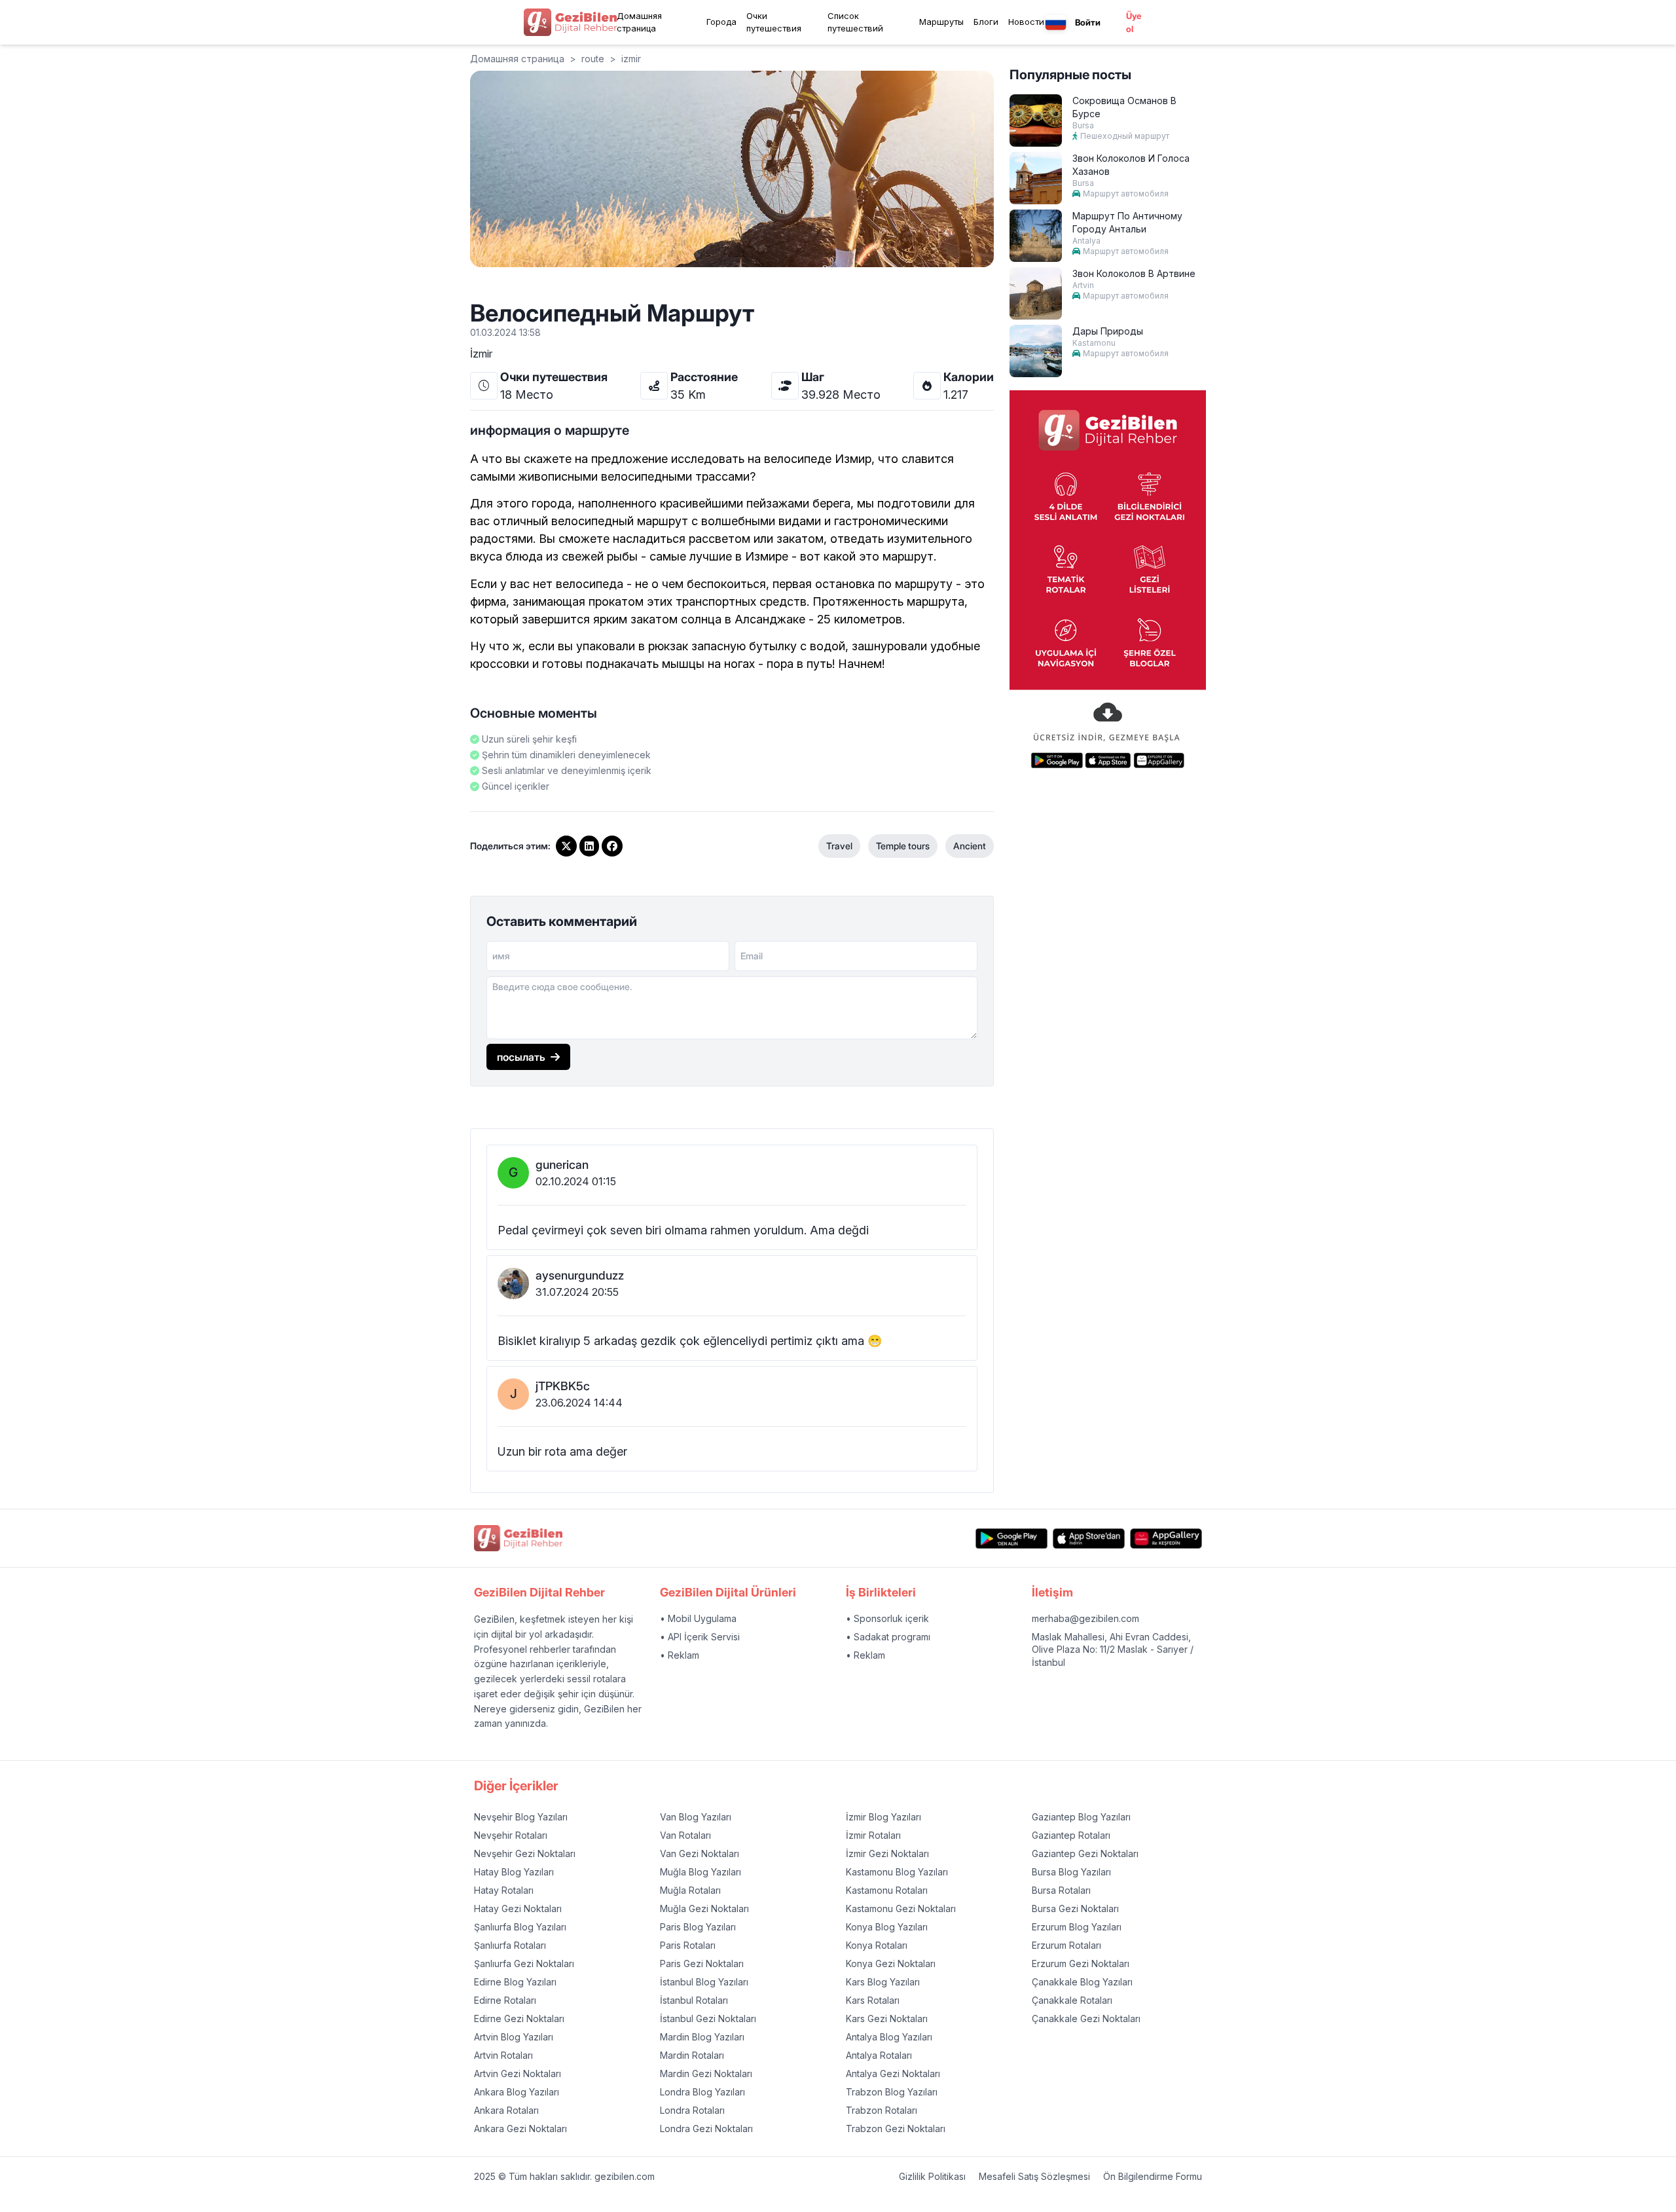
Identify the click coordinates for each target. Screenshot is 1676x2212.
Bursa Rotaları (1061, 1890)
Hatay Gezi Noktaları (518, 1908)
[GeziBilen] (570, 22)
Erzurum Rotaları (1066, 1945)
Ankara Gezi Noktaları (520, 2129)
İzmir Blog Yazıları (884, 1817)
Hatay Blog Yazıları (514, 1872)
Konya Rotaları (877, 1945)
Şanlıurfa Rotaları (510, 1945)
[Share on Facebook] (612, 846)
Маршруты (941, 22)
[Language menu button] (1056, 23)
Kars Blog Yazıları (883, 1982)
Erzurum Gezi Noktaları (1081, 1963)
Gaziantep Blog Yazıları (1081, 1817)
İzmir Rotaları (873, 1835)
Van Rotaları (685, 1835)
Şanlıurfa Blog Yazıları (520, 1927)
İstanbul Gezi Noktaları (708, 2018)
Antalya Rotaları (879, 2055)
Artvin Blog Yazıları (514, 2037)
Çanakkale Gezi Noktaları (1086, 2018)
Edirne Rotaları (505, 2000)
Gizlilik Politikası (932, 2176)
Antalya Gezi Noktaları (893, 2074)
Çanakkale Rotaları (1072, 2000)
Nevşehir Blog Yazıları (521, 1817)
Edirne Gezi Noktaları (519, 2018)
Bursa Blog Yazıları (1071, 1872)
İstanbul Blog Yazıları (704, 1982)
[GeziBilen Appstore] (1089, 1539)
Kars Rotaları (873, 2000)
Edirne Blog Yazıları (515, 1982)
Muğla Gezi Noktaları (704, 1908)
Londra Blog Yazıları (702, 2092)
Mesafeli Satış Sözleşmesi (1034, 2176)
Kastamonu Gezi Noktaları (901, 1908)
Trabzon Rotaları (882, 2110)
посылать (521, 1057)
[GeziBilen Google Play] (1011, 1539)
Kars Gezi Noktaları (887, 2018)
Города (721, 22)
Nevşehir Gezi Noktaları (525, 1853)
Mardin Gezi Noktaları (706, 2074)
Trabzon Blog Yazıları (892, 2092)
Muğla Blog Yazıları (701, 1872)
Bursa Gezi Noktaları (1075, 1908)
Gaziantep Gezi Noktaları (1085, 1853)
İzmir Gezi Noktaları (887, 1853)
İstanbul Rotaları (694, 2000)
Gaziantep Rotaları (1071, 1835)
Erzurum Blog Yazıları (1077, 1927)
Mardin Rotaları (692, 2055)
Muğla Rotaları (690, 1890)
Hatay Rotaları (504, 1890)
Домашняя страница (639, 22)
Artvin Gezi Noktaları (518, 2074)
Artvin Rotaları (503, 2055)
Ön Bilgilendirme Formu (1153, 2176)
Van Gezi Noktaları (700, 1853)
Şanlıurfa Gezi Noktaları (524, 1963)
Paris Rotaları (688, 1945)
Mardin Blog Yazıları (702, 2037)
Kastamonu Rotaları (887, 1890)
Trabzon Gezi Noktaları (896, 2129)
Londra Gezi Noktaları (706, 2129)
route (593, 59)
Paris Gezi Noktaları (702, 1963)
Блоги (986, 22)
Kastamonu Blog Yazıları (897, 1872)
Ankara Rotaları (506, 2110)
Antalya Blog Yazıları (889, 2037)
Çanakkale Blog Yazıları (1082, 1982)
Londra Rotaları (692, 2110)
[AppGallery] (1166, 1539)
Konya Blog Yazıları (887, 1927)
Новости (1026, 22)
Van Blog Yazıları (696, 1817)
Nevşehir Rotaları (511, 1835)
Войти (1088, 22)
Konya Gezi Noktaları (891, 1963)
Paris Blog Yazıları (698, 1927)
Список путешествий (855, 22)
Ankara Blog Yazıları (517, 2092)
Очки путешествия (774, 22)
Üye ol (1134, 22)
